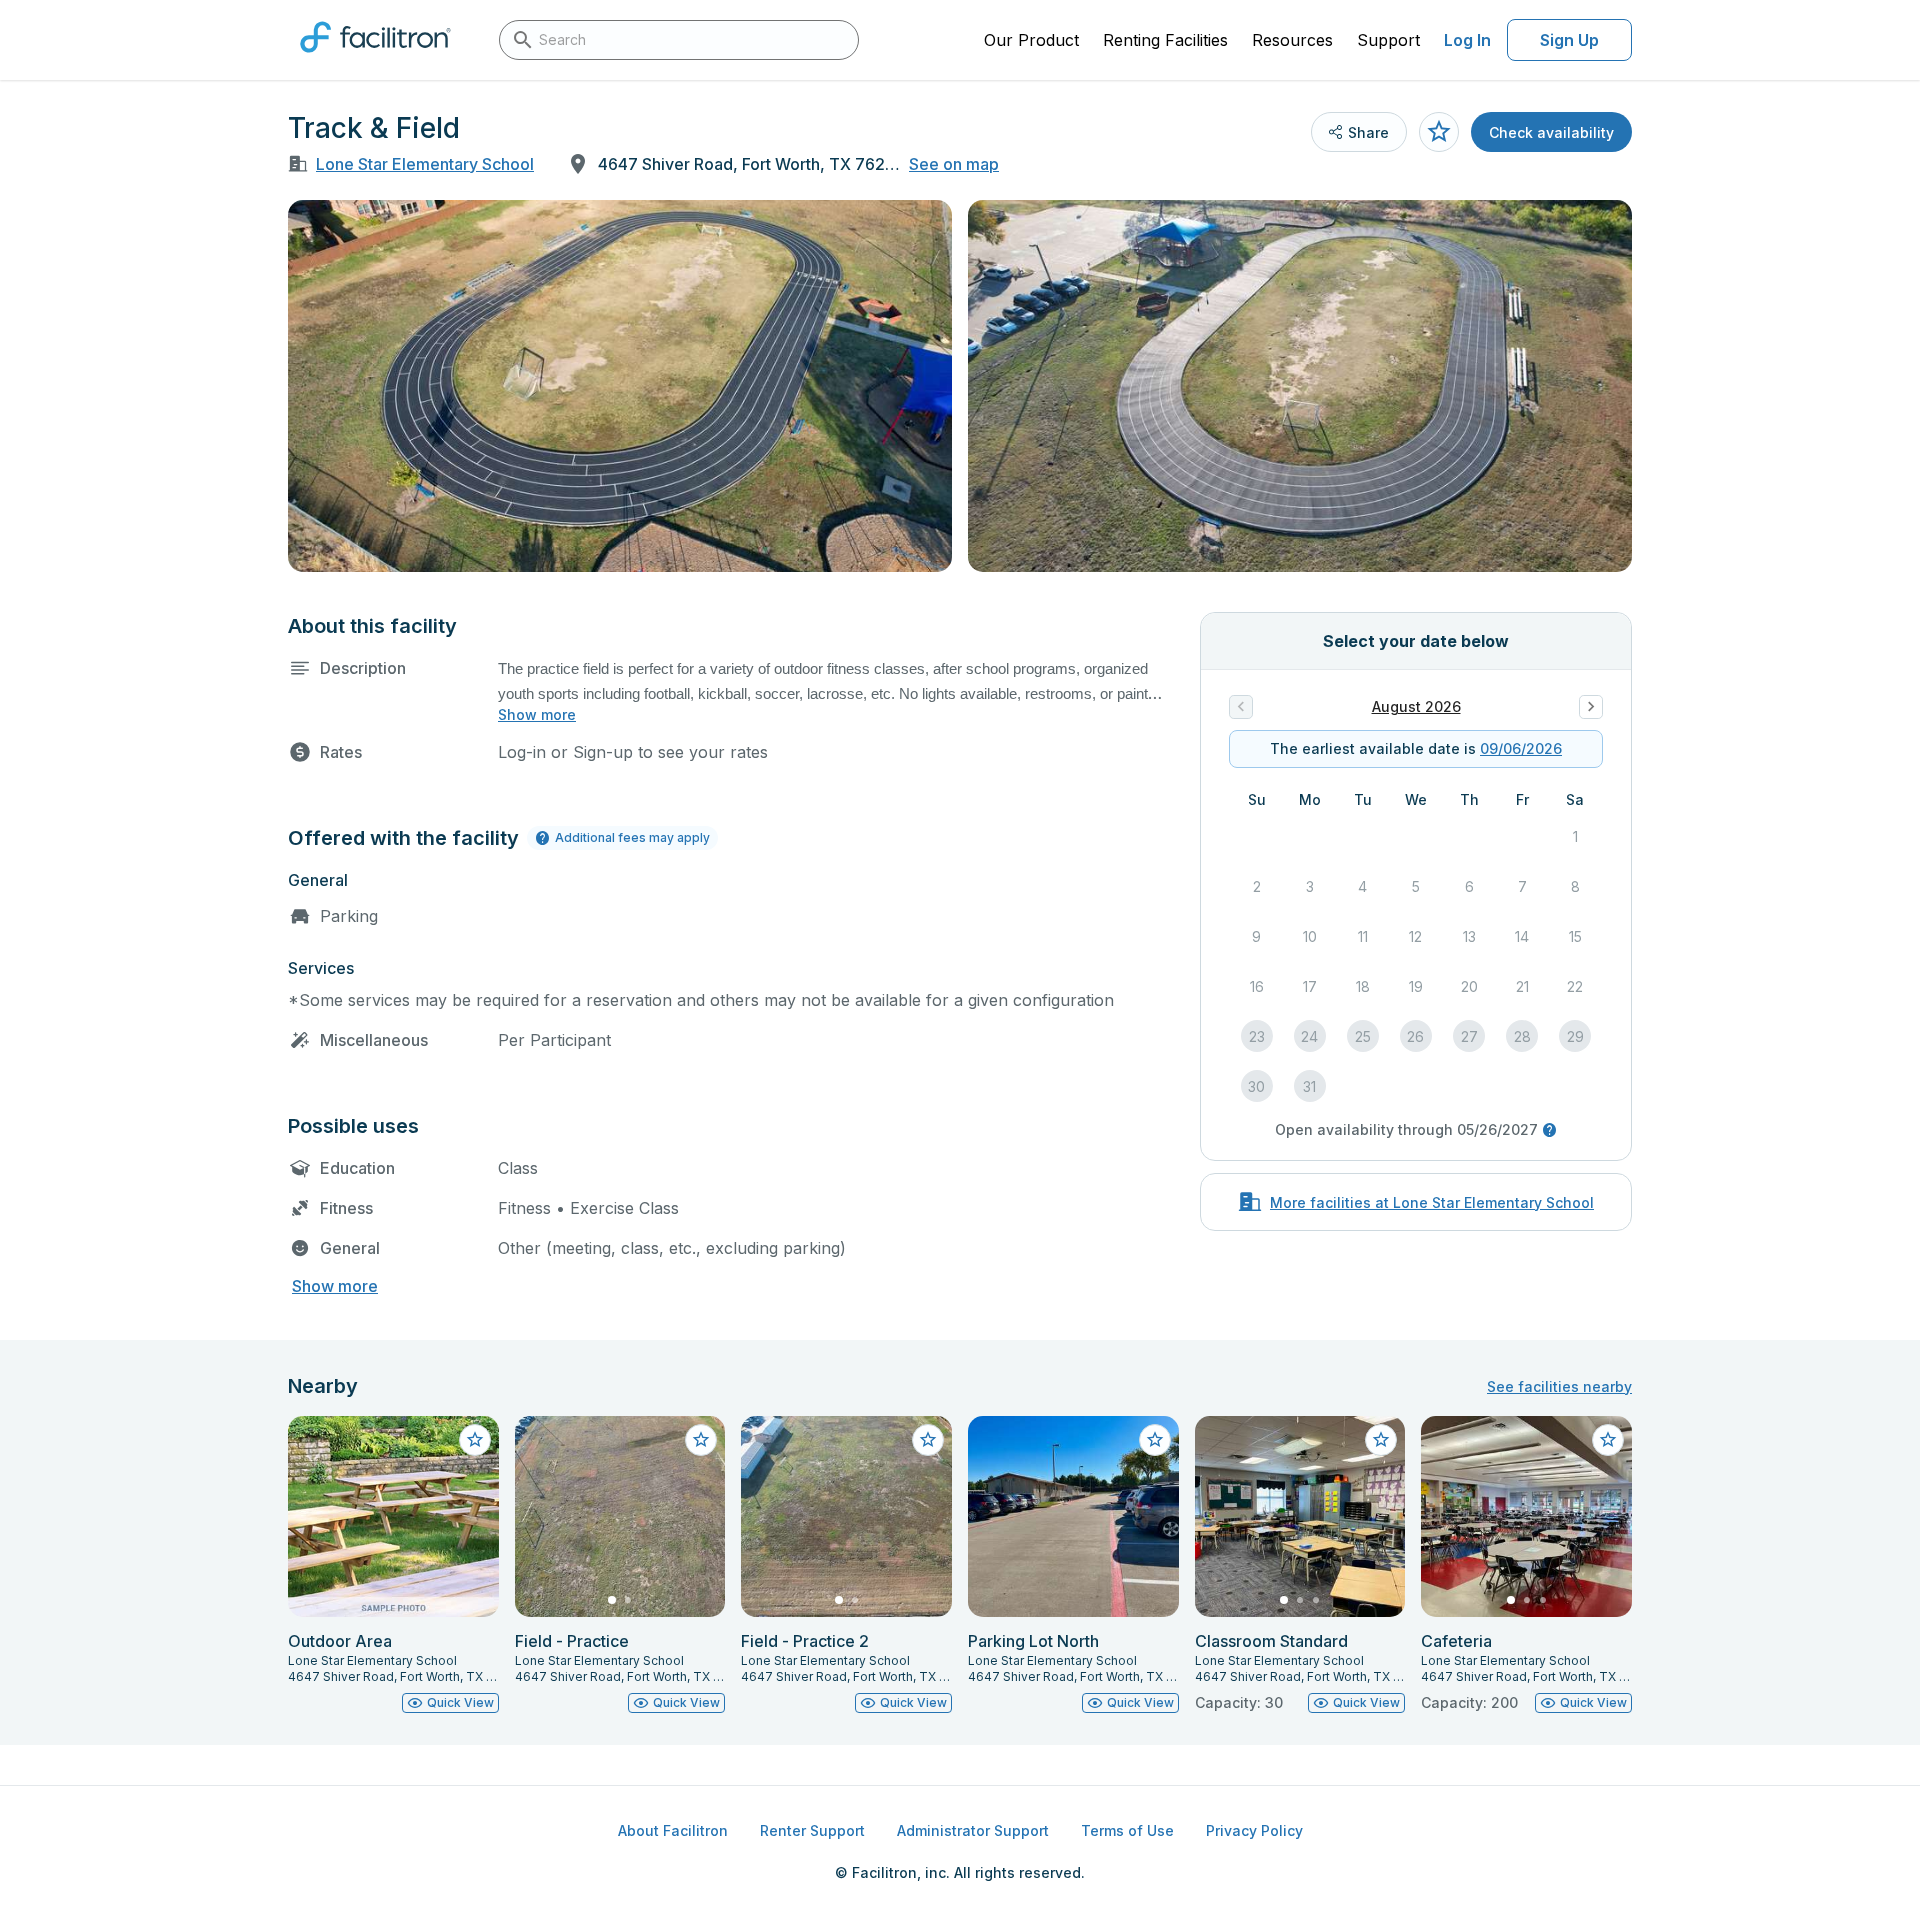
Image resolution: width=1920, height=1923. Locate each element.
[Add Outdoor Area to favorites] (475, 1440)
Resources (1292, 40)
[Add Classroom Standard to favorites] (1381, 1440)
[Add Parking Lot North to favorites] (1155, 1440)
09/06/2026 (1521, 748)
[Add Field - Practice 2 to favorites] (928, 1440)
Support (1388, 40)
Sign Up (1569, 40)
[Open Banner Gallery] (620, 386)
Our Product (1031, 40)
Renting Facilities (1165, 40)
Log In (1467, 40)
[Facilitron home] (375, 59)
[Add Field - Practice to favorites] (701, 1440)
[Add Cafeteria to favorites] (1608, 1440)
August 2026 (1416, 706)
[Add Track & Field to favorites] (1439, 132)
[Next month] (1591, 707)
